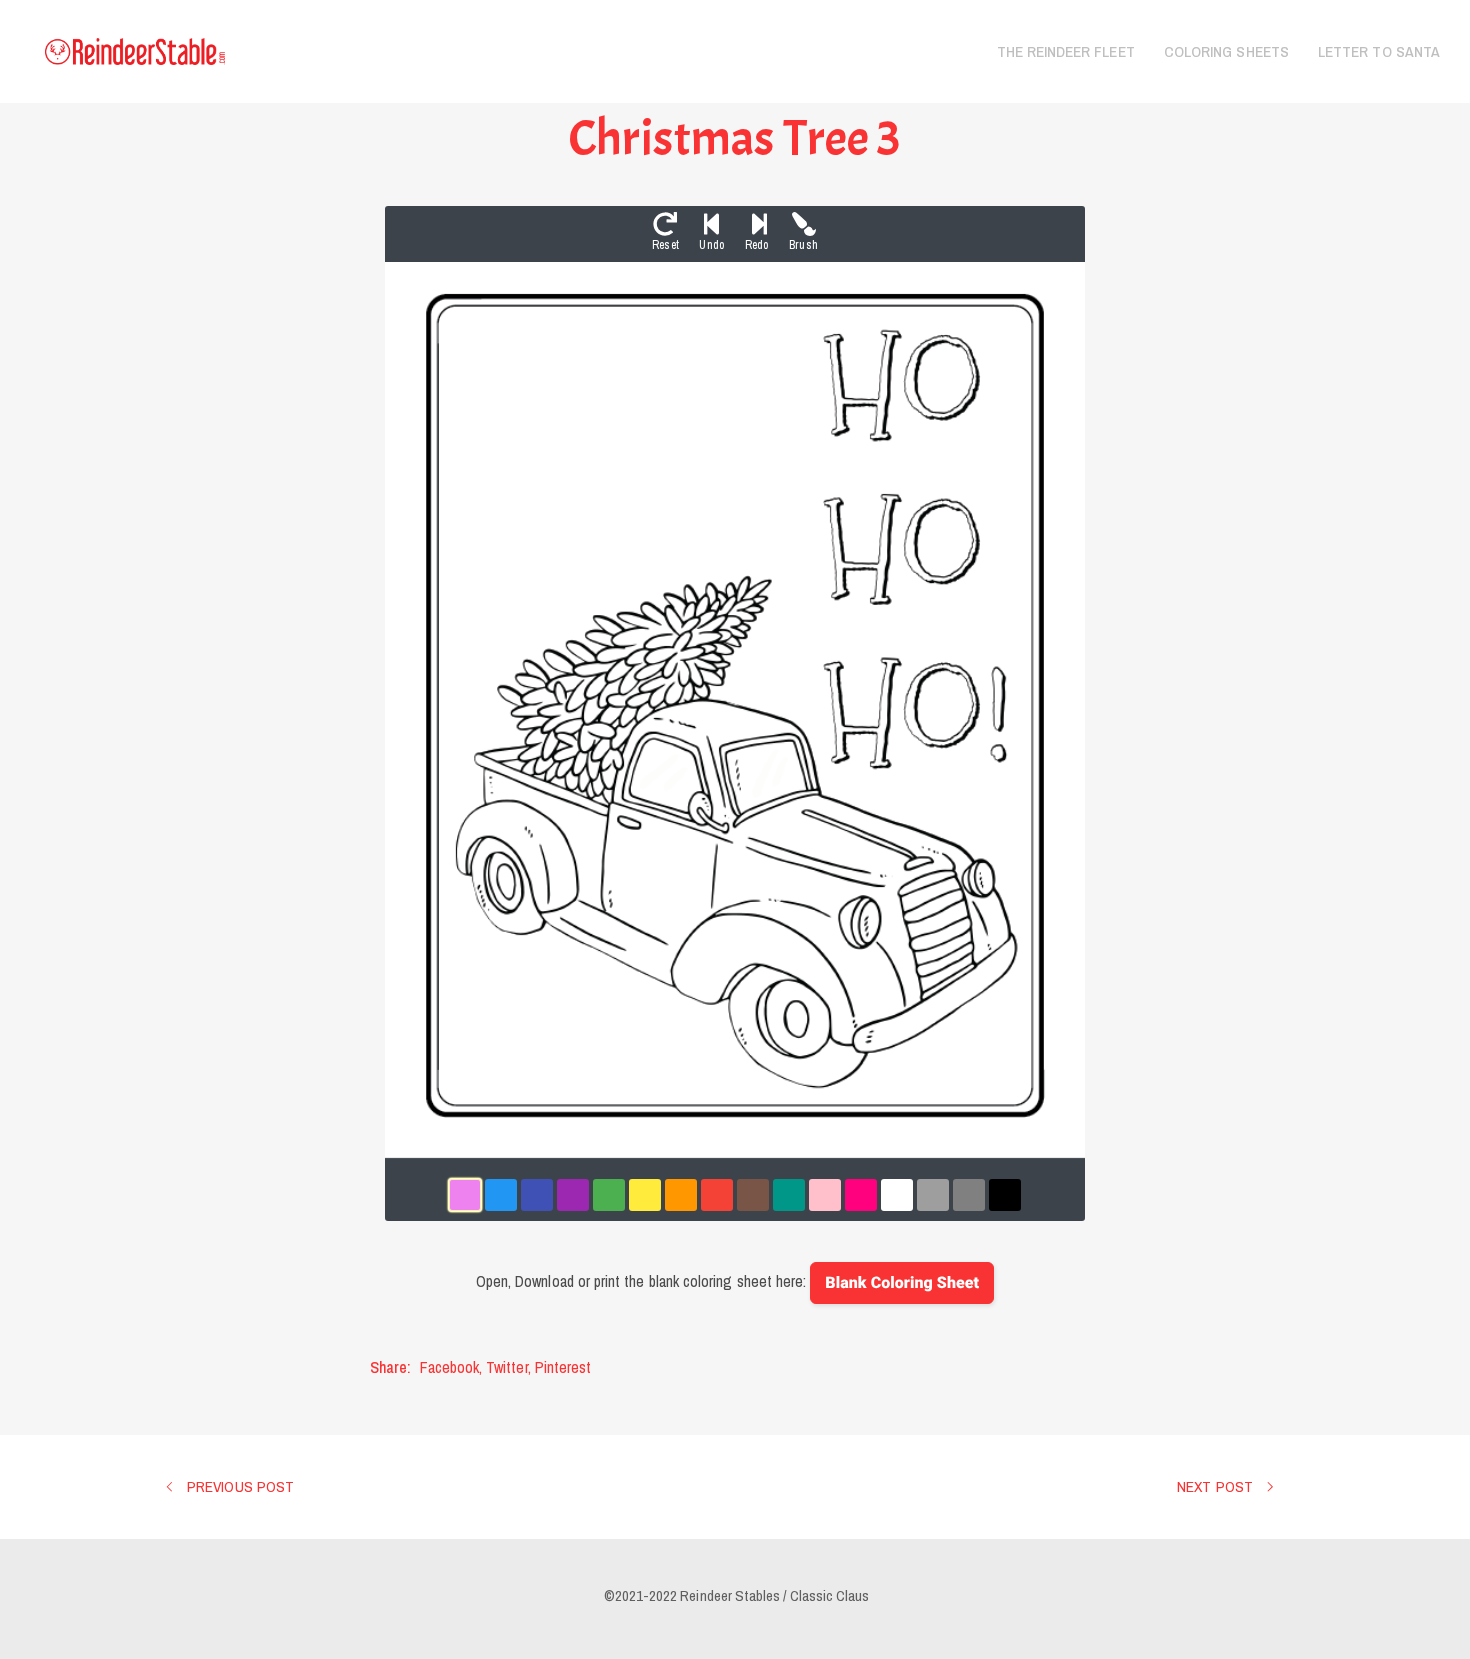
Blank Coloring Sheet (902, 1282)
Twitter (506, 1367)
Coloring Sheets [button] (1226, 51)
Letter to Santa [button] (1379, 51)
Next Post (1217, 1486)
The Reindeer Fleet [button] (1066, 51)
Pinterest (563, 1367)
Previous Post (238, 1486)
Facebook (449, 1367)
